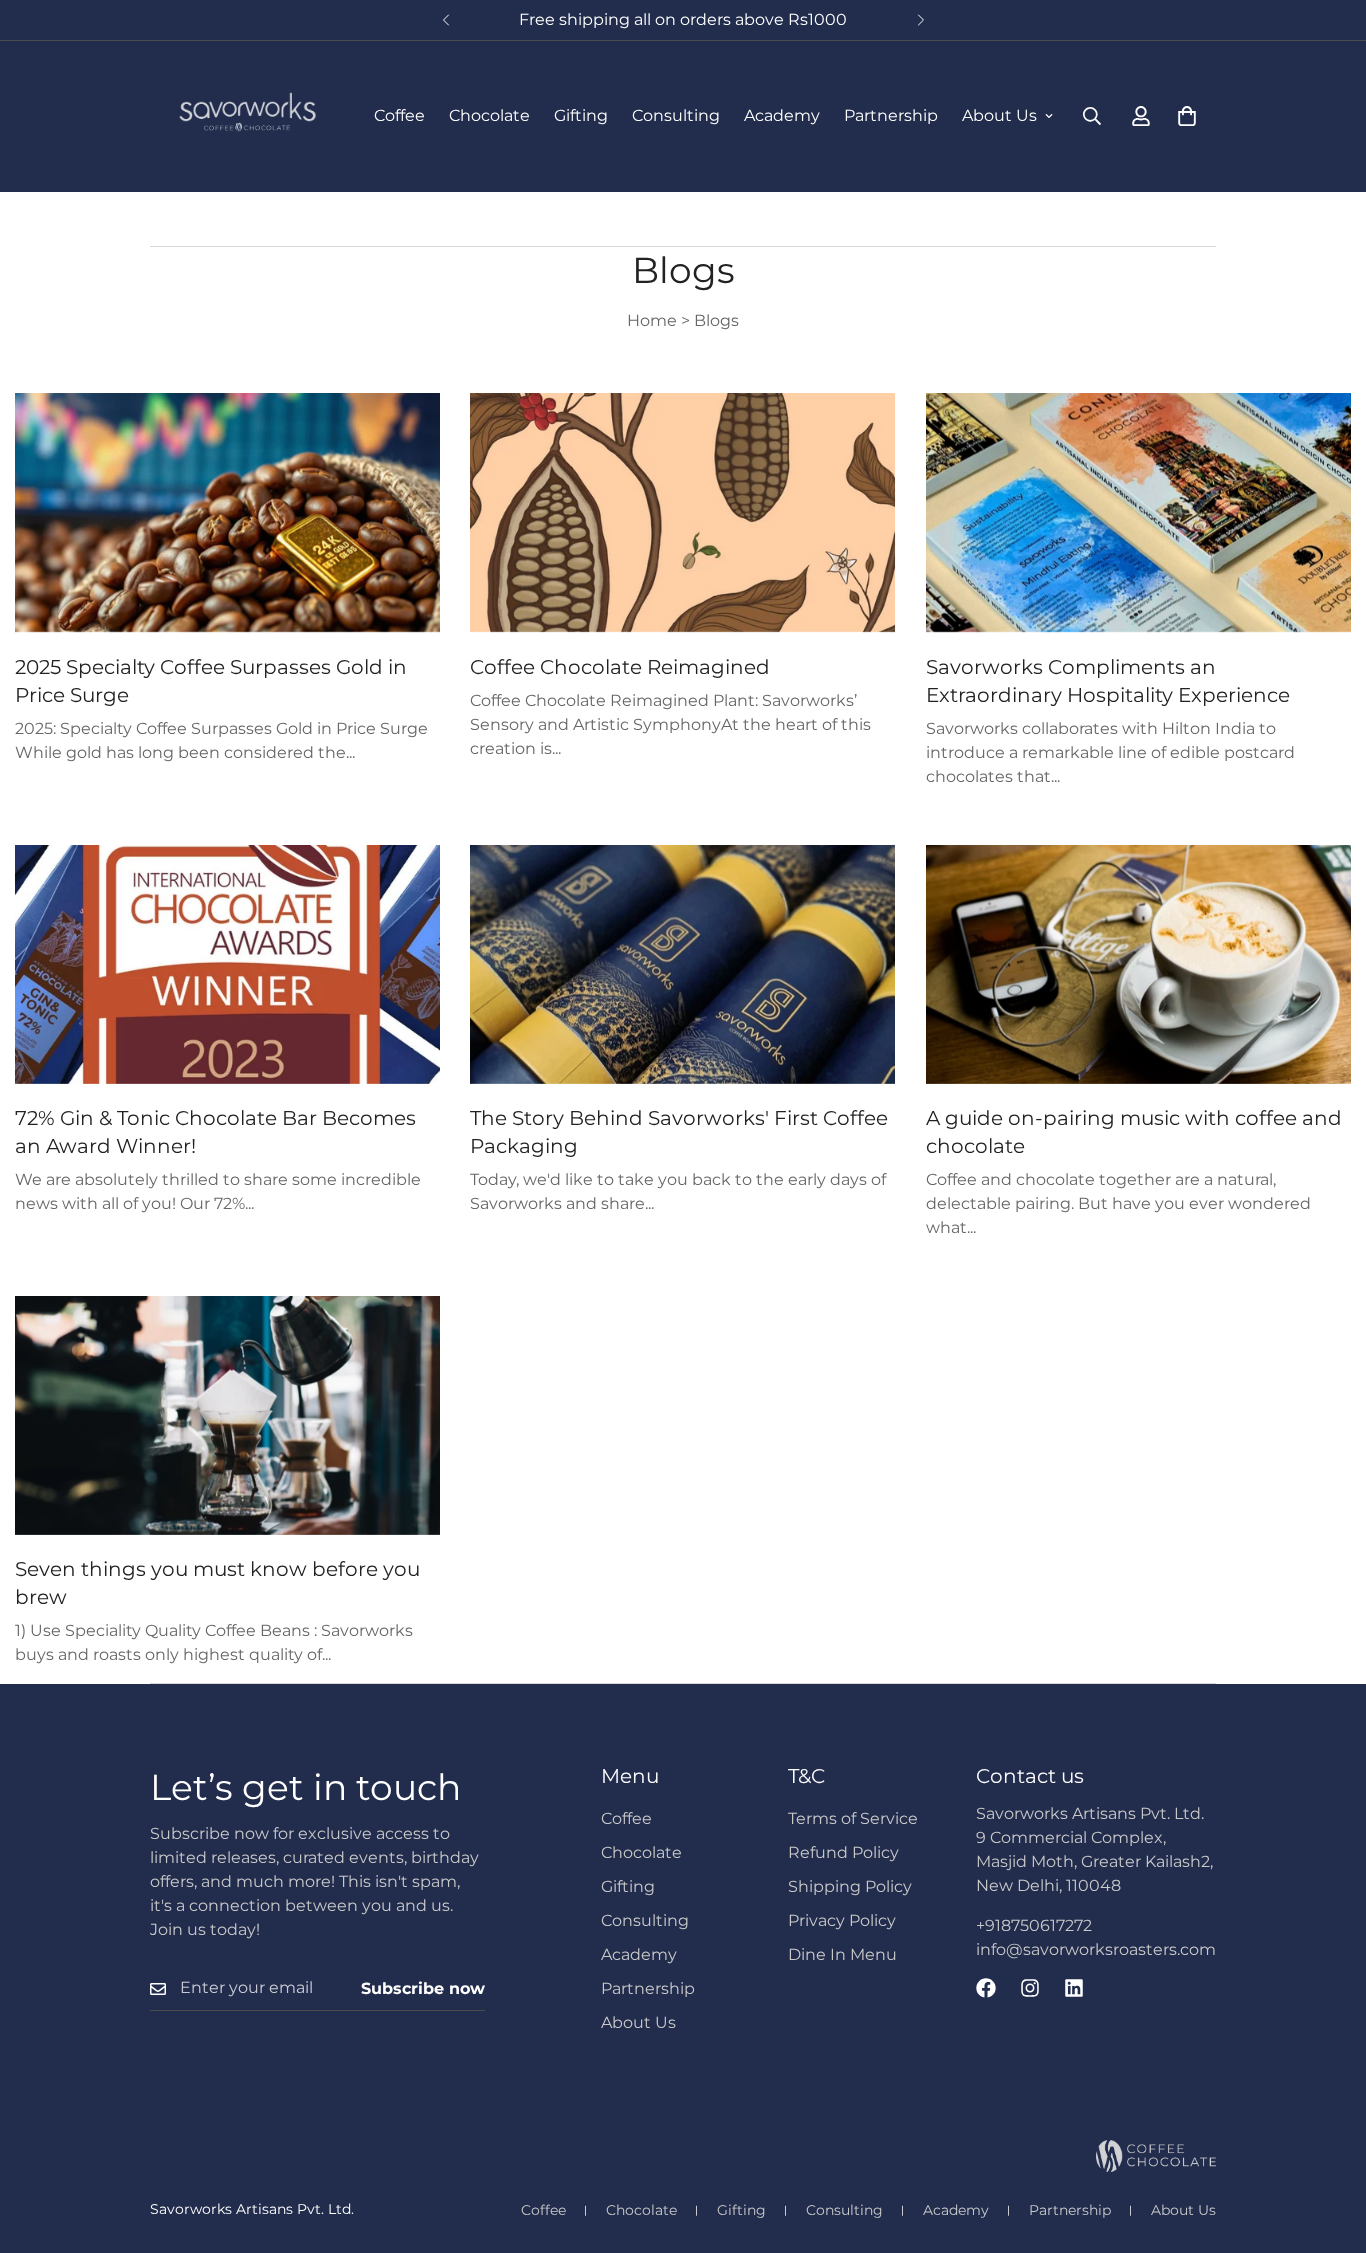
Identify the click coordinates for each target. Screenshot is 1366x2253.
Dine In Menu (842, 1954)
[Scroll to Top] (1327, 2144)
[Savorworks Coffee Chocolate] (247, 116)
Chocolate (489, 115)
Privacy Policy (842, 1920)
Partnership (891, 115)
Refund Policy (843, 1852)
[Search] (1092, 116)
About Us (999, 115)
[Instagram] (1030, 1988)
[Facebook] (986, 1988)
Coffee (399, 115)
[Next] (920, 20)
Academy (782, 115)
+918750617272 (1034, 1925)
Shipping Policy (850, 1886)
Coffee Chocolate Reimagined (620, 667)
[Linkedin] (1074, 1988)
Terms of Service (853, 1818)
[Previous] (445, 20)
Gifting (581, 115)
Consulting (676, 115)
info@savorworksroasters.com (1096, 1949)
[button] (1187, 116)
